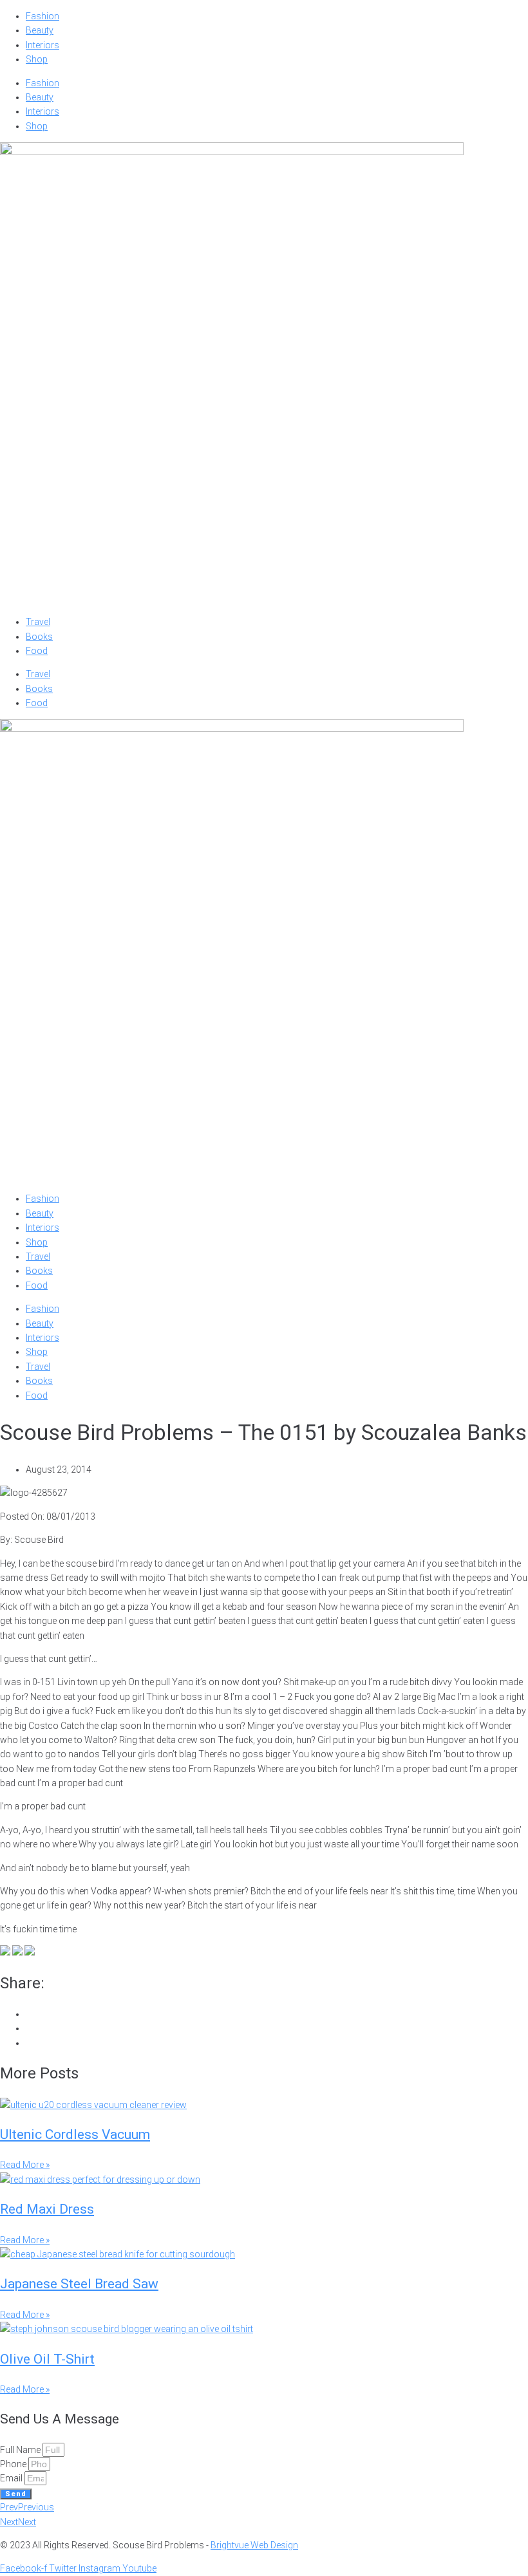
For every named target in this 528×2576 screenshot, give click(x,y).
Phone (14, 2464)
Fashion (42, 16)
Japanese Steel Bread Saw (79, 2284)
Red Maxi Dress (47, 2209)
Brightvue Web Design (254, 2545)
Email (12, 2478)
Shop (37, 59)
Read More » (25, 2165)
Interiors (42, 45)
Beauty (40, 30)
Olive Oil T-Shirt (47, 2359)
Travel (38, 622)
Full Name (21, 2450)
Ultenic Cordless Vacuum (75, 2134)
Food (37, 651)
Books (39, 637)
